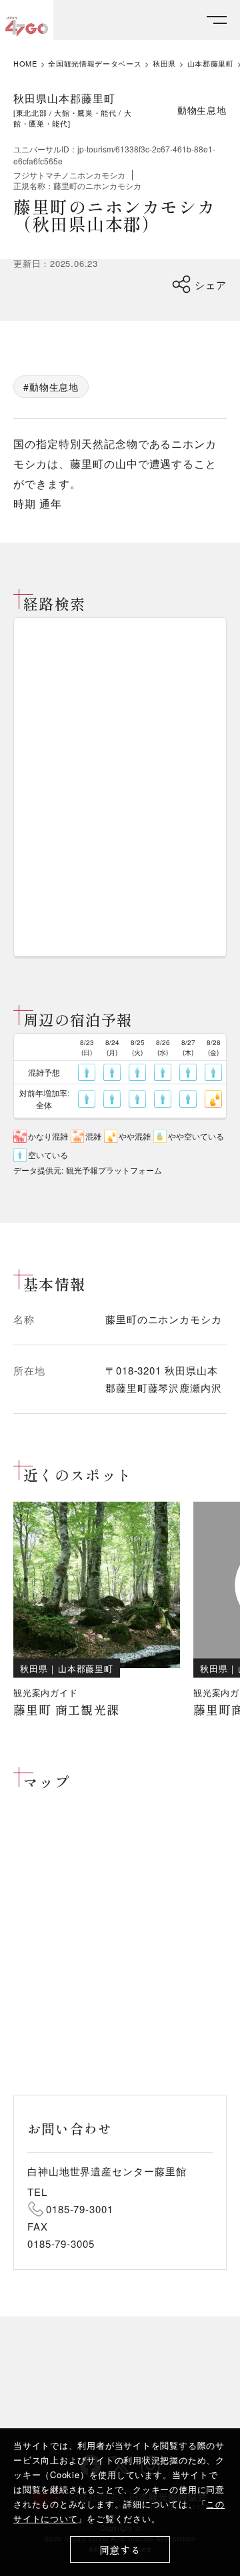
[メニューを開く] (217, 20)
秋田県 (164, 64)
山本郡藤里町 (211, 64)
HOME (25, 64)
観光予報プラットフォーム (114, 1170)
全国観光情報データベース (95, 64)
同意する (120, 2550)
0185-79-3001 (80, 2209)
